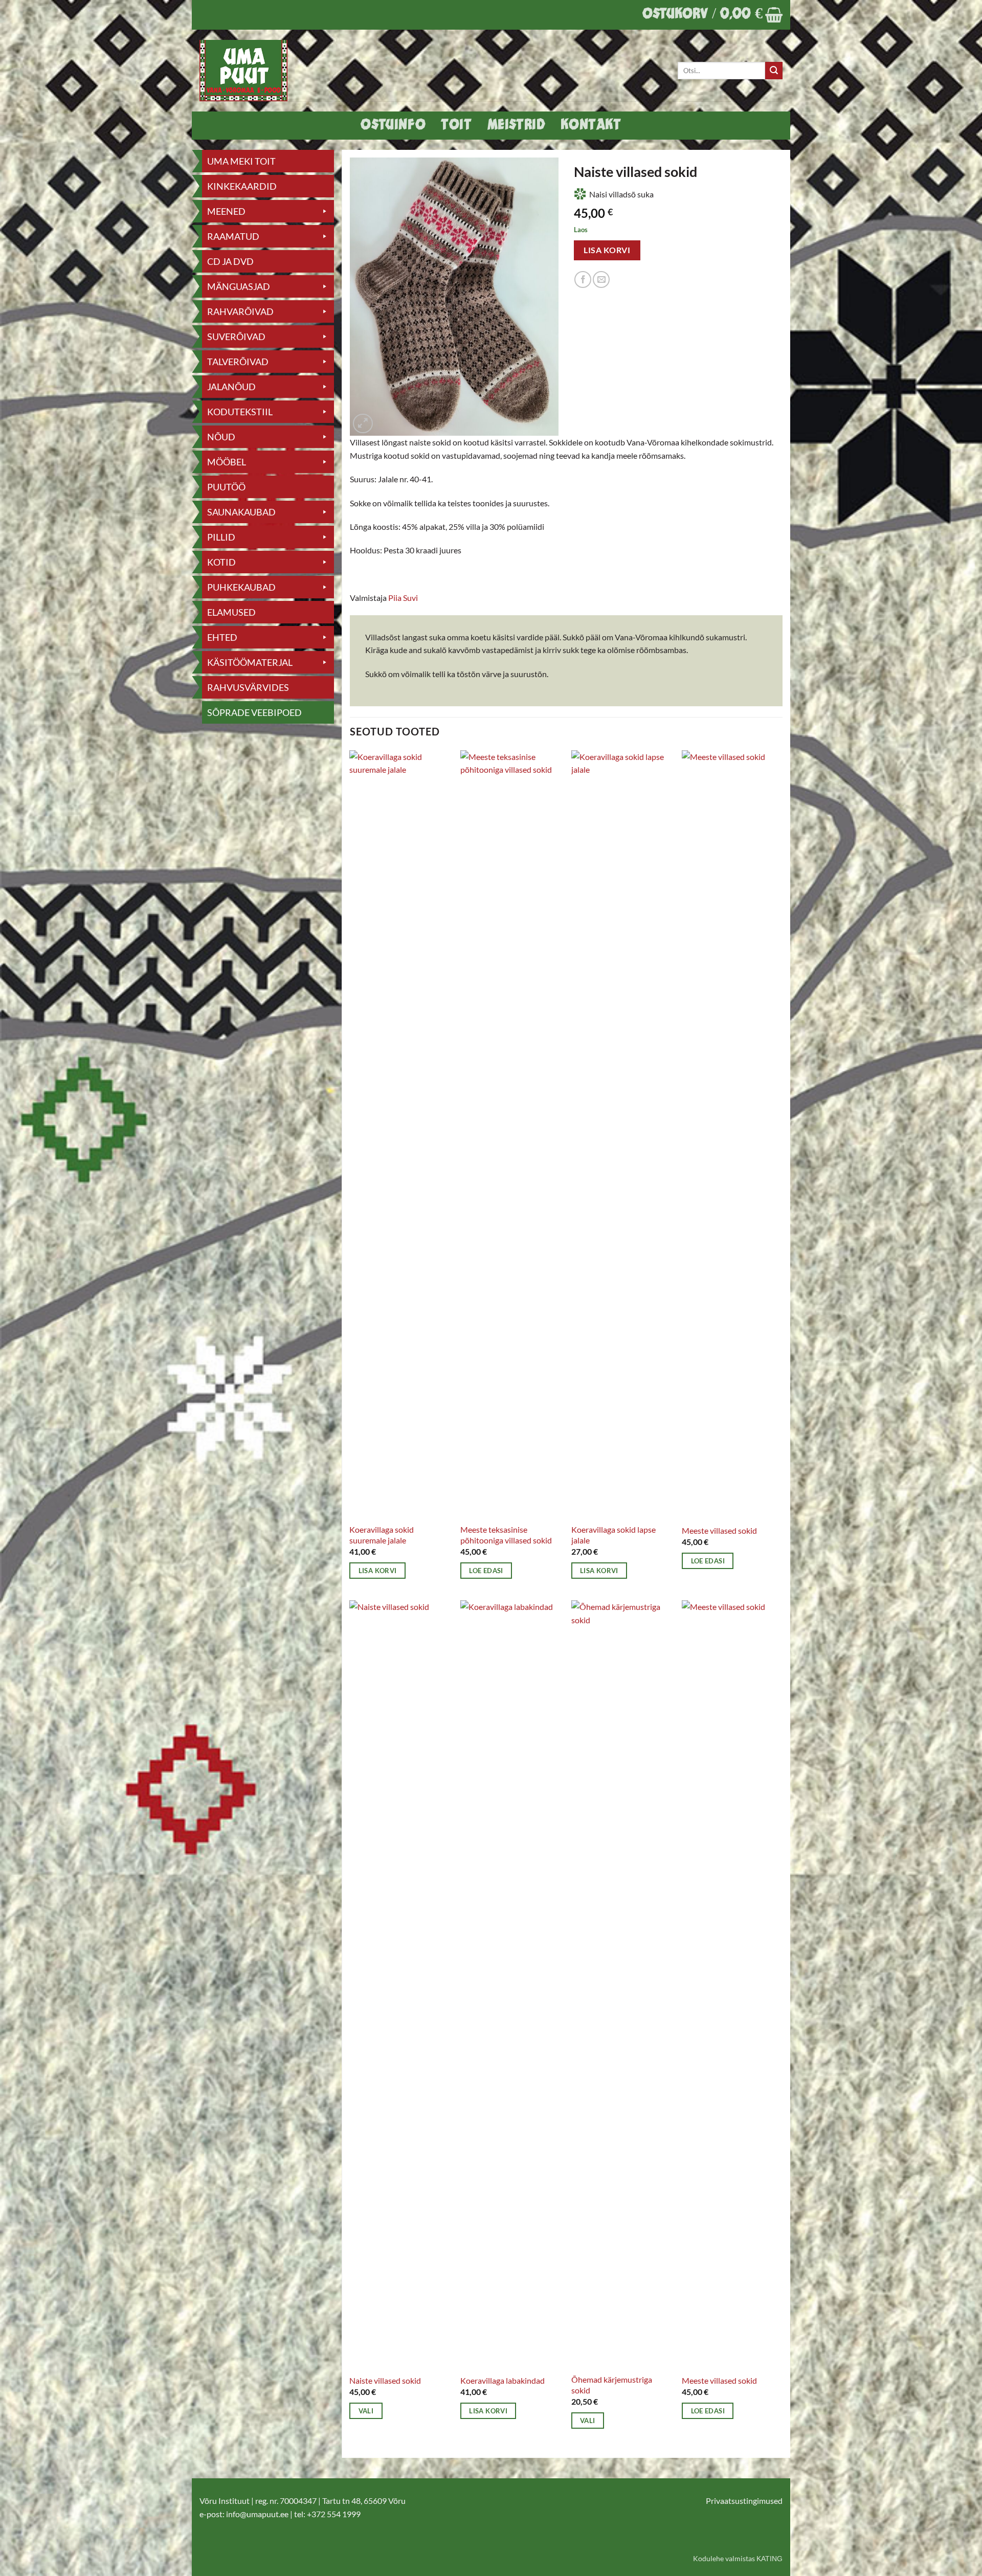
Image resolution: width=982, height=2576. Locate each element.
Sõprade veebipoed (254, 712)
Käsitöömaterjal (250, 662)
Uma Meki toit (241, 161)
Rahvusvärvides (248, 687)
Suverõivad (236, 337)
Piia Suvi (403, 598)
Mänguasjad (239, 286)
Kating (769, 2559)
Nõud (221, 437)
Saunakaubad (241, 512)
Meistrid (517, 126)
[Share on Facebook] (583, 279)
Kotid (221, 562)
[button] (712, 15)
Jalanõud (231, 387)
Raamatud (233, 236)
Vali (366, 2411)
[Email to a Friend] (601, 279)
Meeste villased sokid (719, 1530)
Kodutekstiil (240, 412)
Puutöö (226, 487)
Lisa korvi (607, 250)
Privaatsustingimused (744, 2501)
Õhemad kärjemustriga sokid (612, 2385)
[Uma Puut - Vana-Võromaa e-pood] (249, 71)
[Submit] (774, 71)
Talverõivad (238, 362)
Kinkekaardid (242, 186)
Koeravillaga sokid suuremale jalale (382, 1535)
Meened (226, 211)
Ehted (222, 637)
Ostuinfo (393, 126)
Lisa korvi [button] (378, 1571)
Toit (456, 126)
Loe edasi (486, 1571)
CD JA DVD (230, 261)
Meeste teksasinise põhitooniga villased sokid (506, 1535)
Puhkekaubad (241, 587)
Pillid (221, 537)
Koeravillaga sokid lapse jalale (613, 1535)
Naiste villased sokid (385, 2380)
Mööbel (227, 462)
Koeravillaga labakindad (503, 2380)
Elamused (231, 612)
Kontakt (591, 126)
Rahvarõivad (240, 311)
